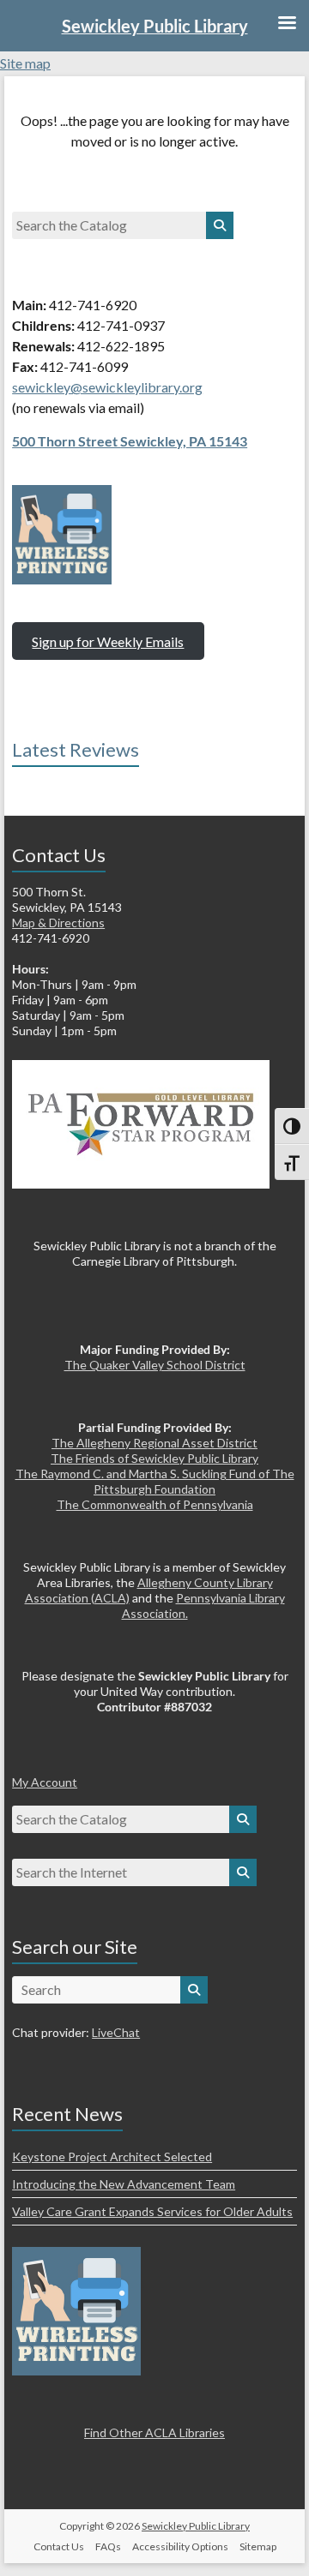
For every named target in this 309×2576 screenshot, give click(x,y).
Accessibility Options (180, 2546)
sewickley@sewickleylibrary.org (107, 387)
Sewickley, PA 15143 (184, 441)
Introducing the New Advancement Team (124, 2184)
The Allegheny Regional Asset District (154, 1443)
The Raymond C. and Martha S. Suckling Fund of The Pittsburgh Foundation (155, 1481)
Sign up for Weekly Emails (108, 641)
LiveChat (116, 2032)
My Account (45, 1782)
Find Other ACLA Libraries (154, 2432)
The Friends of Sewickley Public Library (154, 1458)
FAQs (108, 2546)
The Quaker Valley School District (155, 1365)
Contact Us (59, 2546)
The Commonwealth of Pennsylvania (155, 1504)
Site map (25, 63)
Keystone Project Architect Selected (112, 2157)
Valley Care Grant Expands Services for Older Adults (152, 2211)
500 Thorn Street (66, 441)
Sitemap (258, 2546)
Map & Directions (58, 923)
